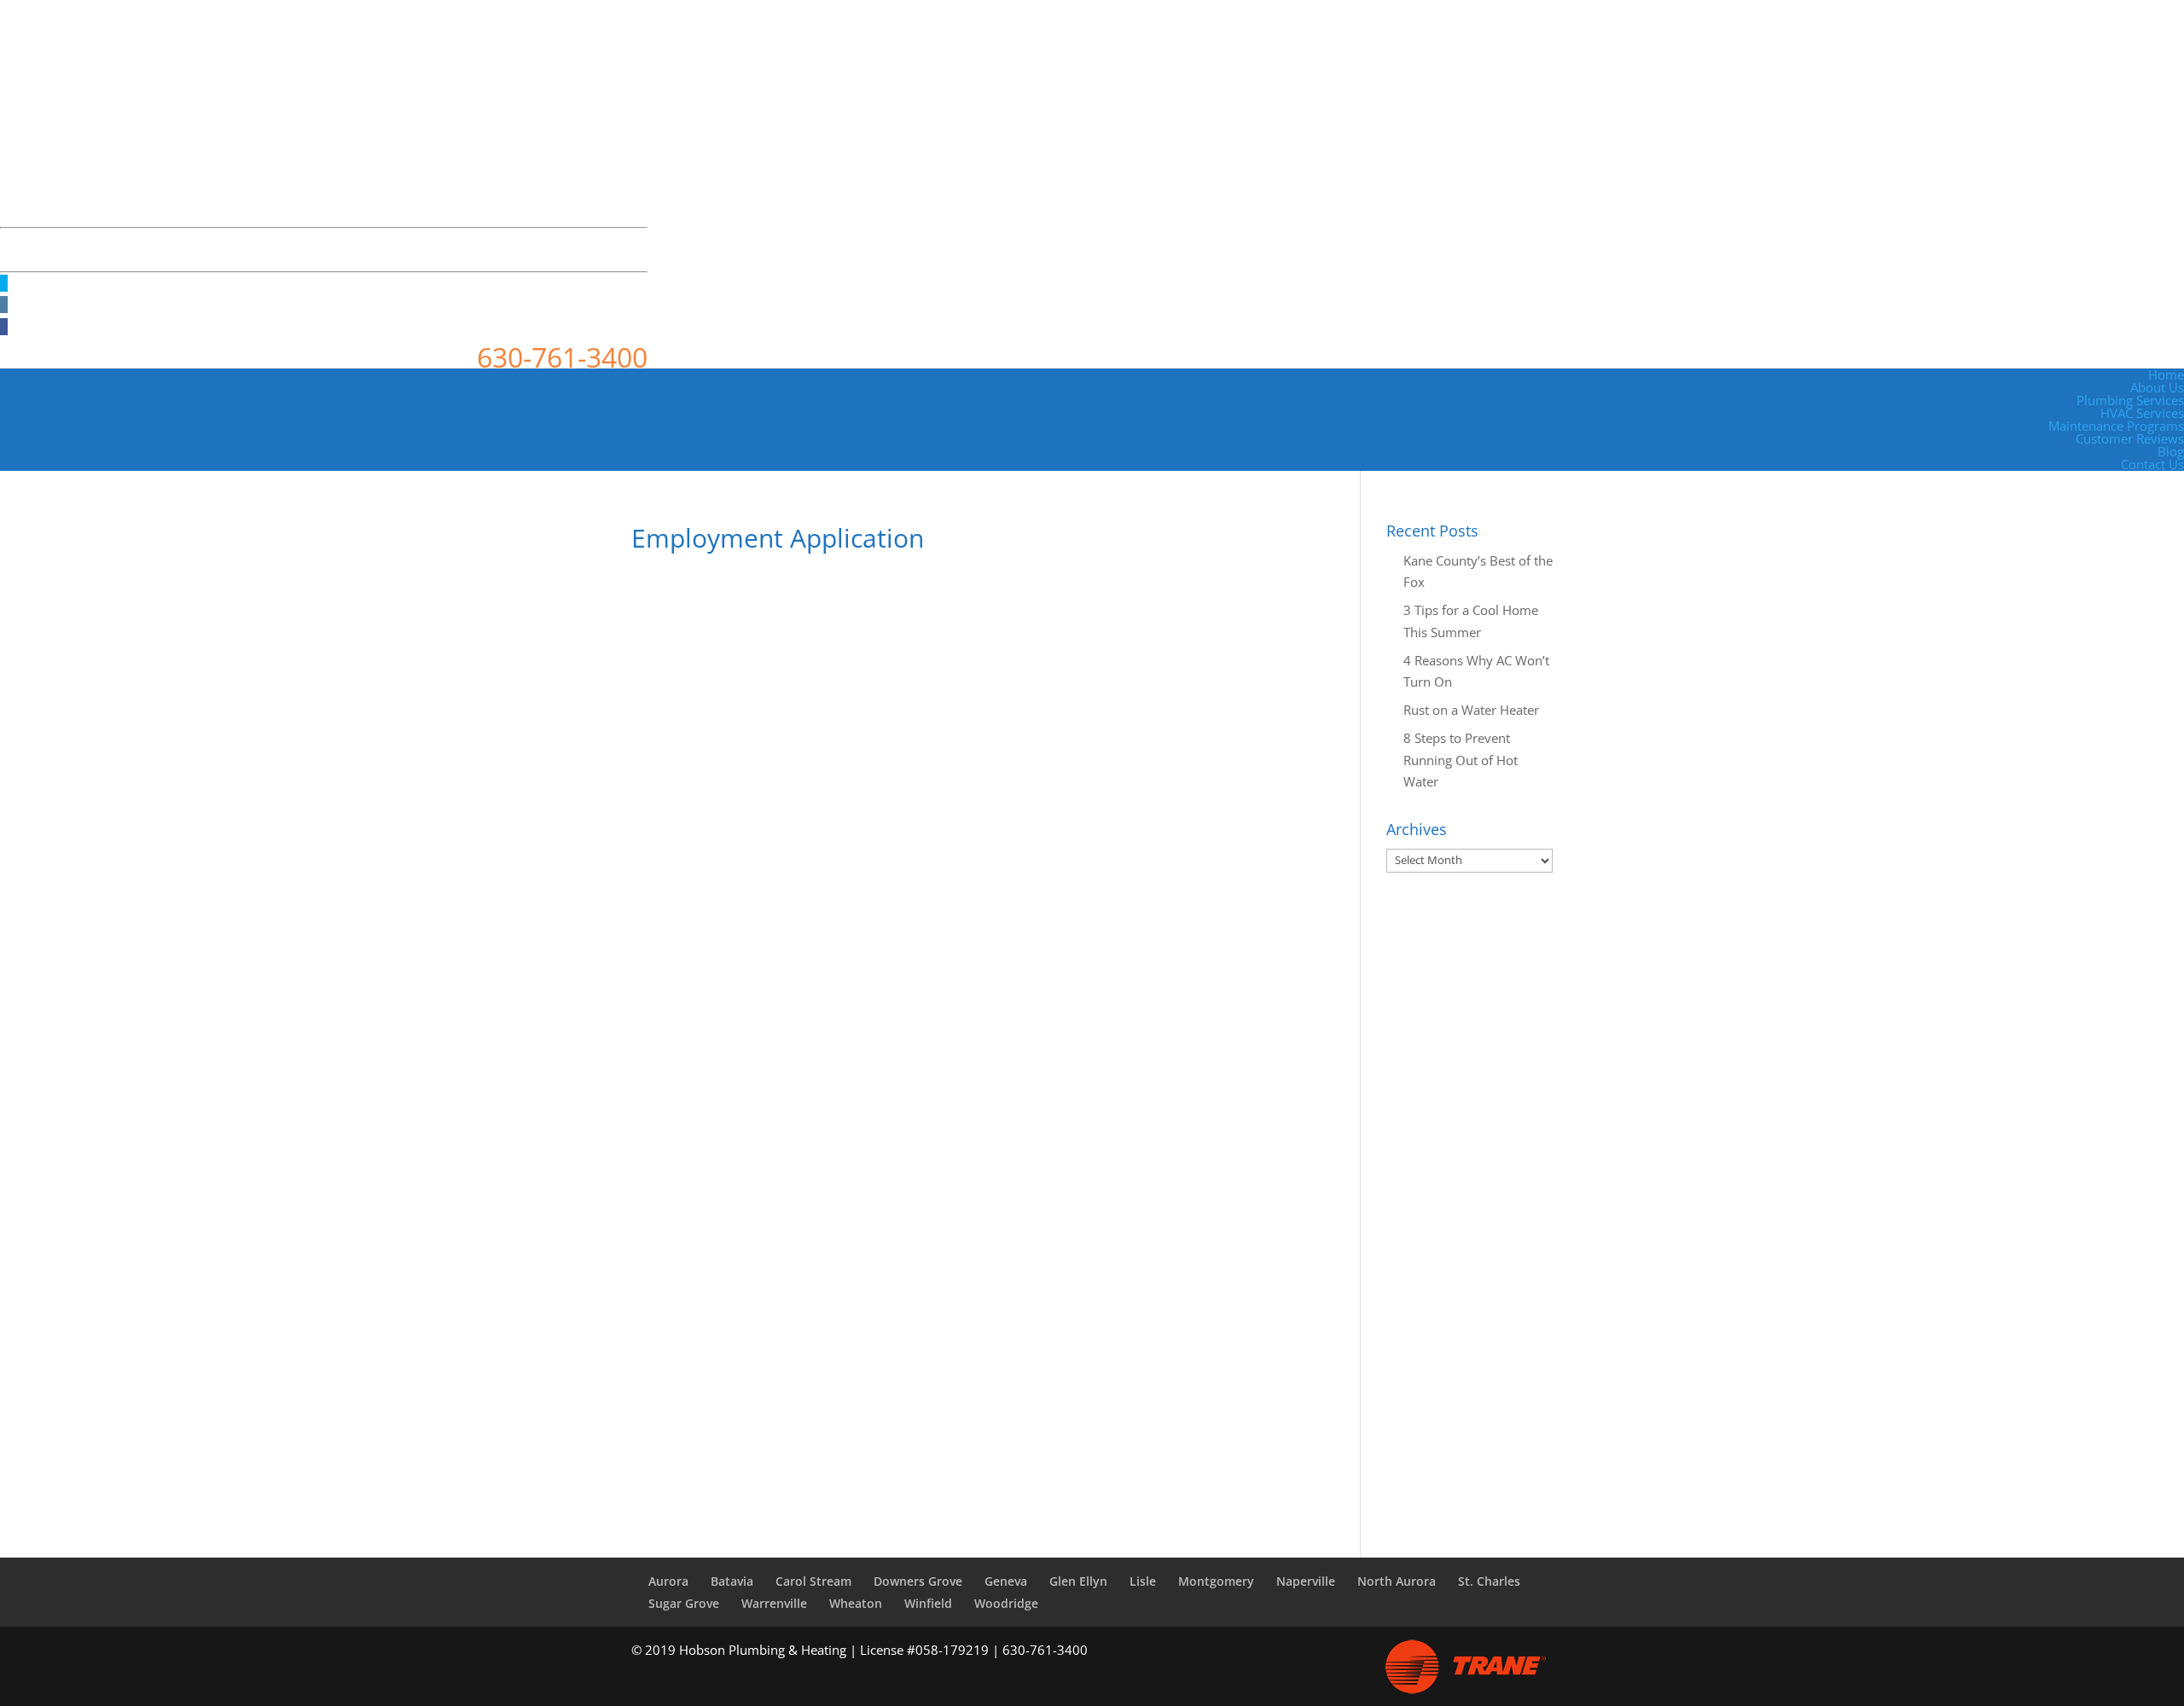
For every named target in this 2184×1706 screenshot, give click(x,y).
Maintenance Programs (2116, 426)
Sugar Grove (684, 1603)
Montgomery (1216, 1581)
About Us (2157, 387)
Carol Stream (813, 1581)
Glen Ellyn (1078, 1581)
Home (2166, 374)
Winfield (928, 1603)
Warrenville (774, 1603)
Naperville (1306, 1581)
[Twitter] (4, 283)
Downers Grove (918, 1581)
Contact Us (2152, 464)
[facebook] (4, 327)
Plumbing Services (2130, 400)
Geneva (1006, 1581)
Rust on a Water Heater (1471, 710)
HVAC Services (2142, 413)
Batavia (732, 1581)
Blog (2171, 451)
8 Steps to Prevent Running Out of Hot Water (1461, 760)
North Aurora (1397, 1581)
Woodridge (1006, 1603)
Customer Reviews (2130, 438)
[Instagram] (4, 305)
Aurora (668, 1581)
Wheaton (856, 1603)
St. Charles (1489, 1581)
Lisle (1143, 1581)
